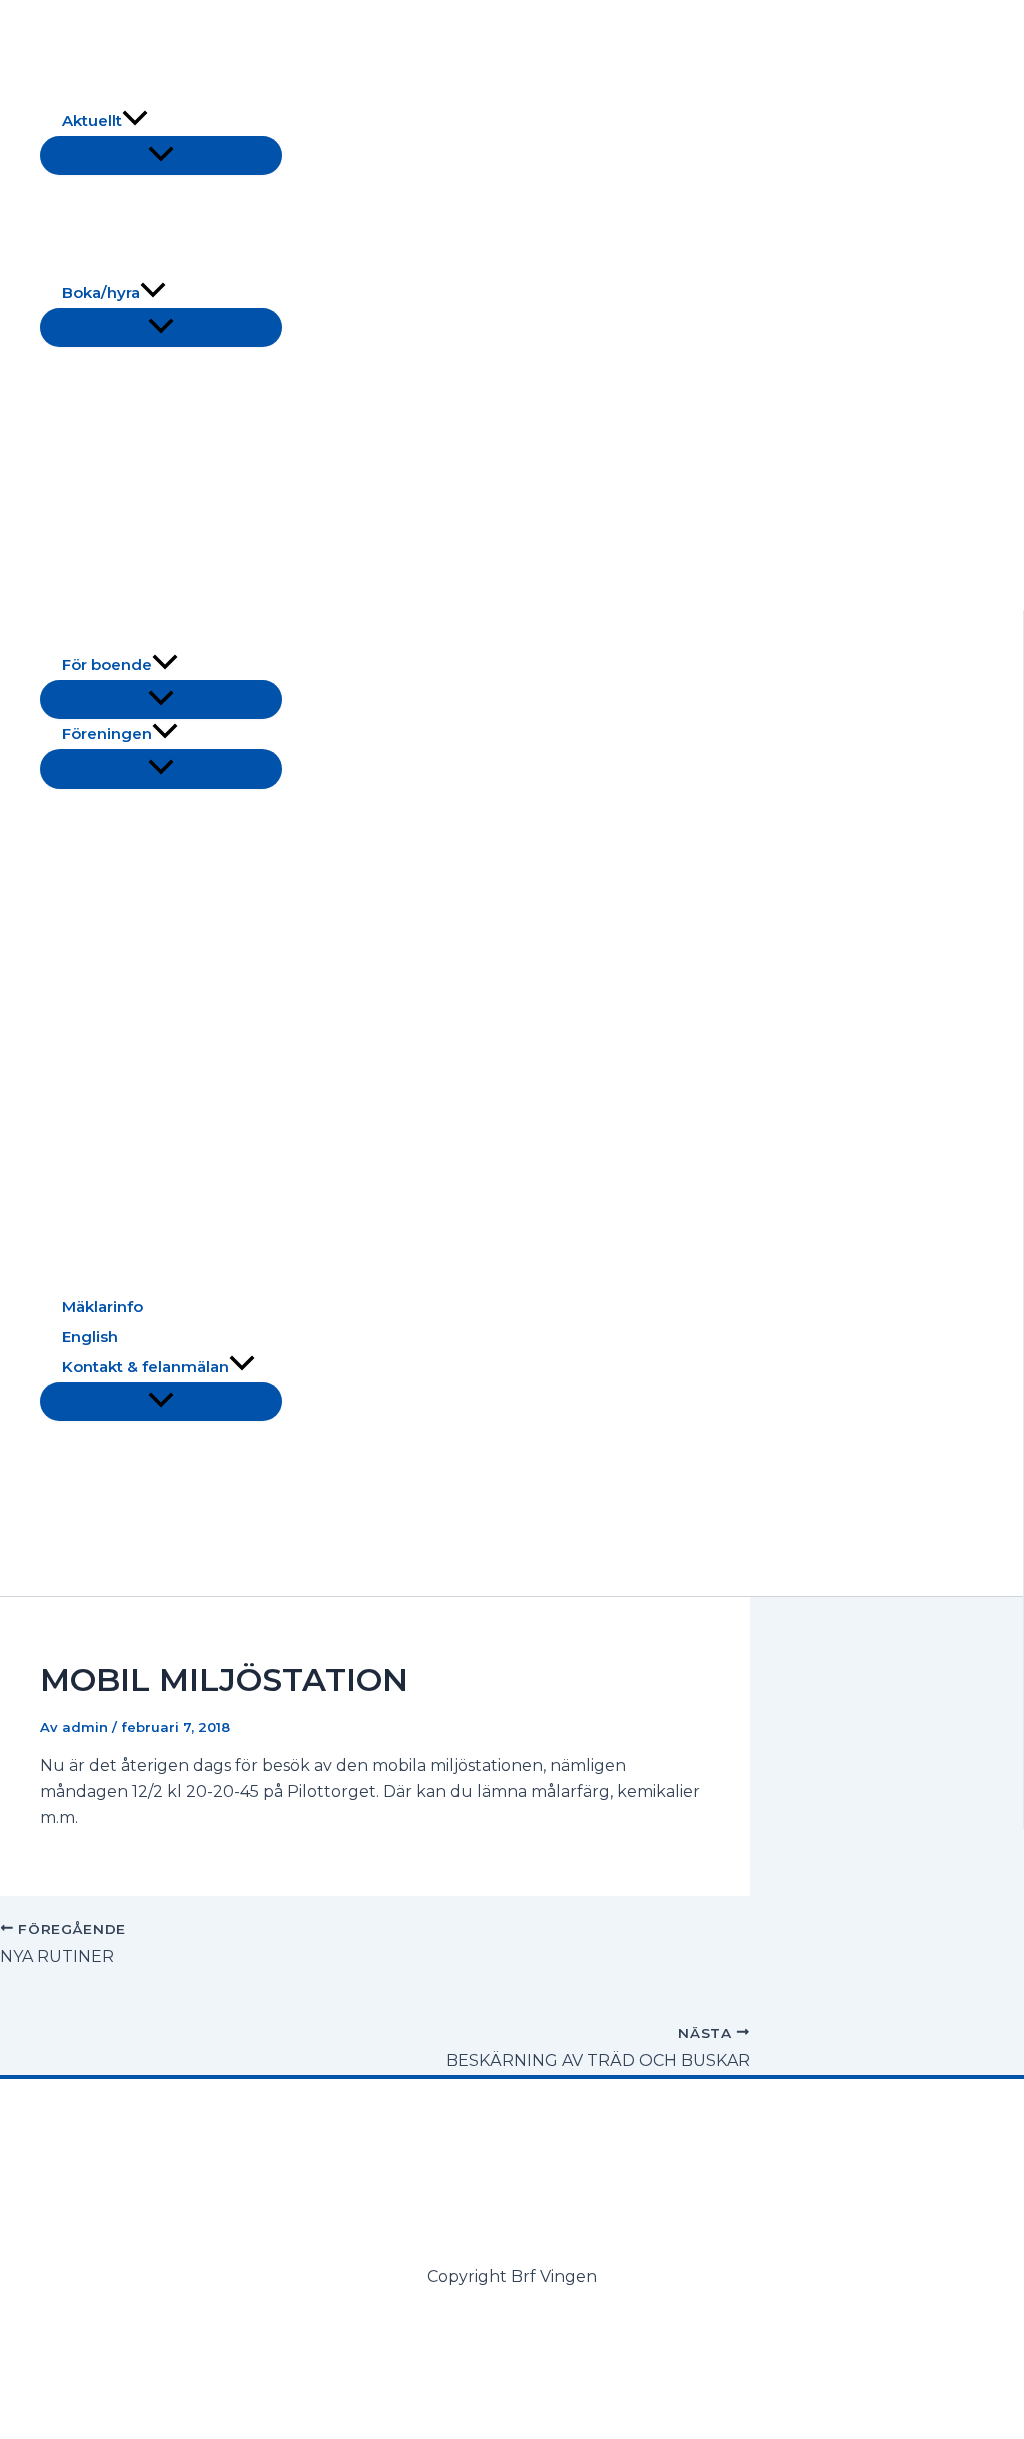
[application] (135, 121)
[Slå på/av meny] (161, 155)
